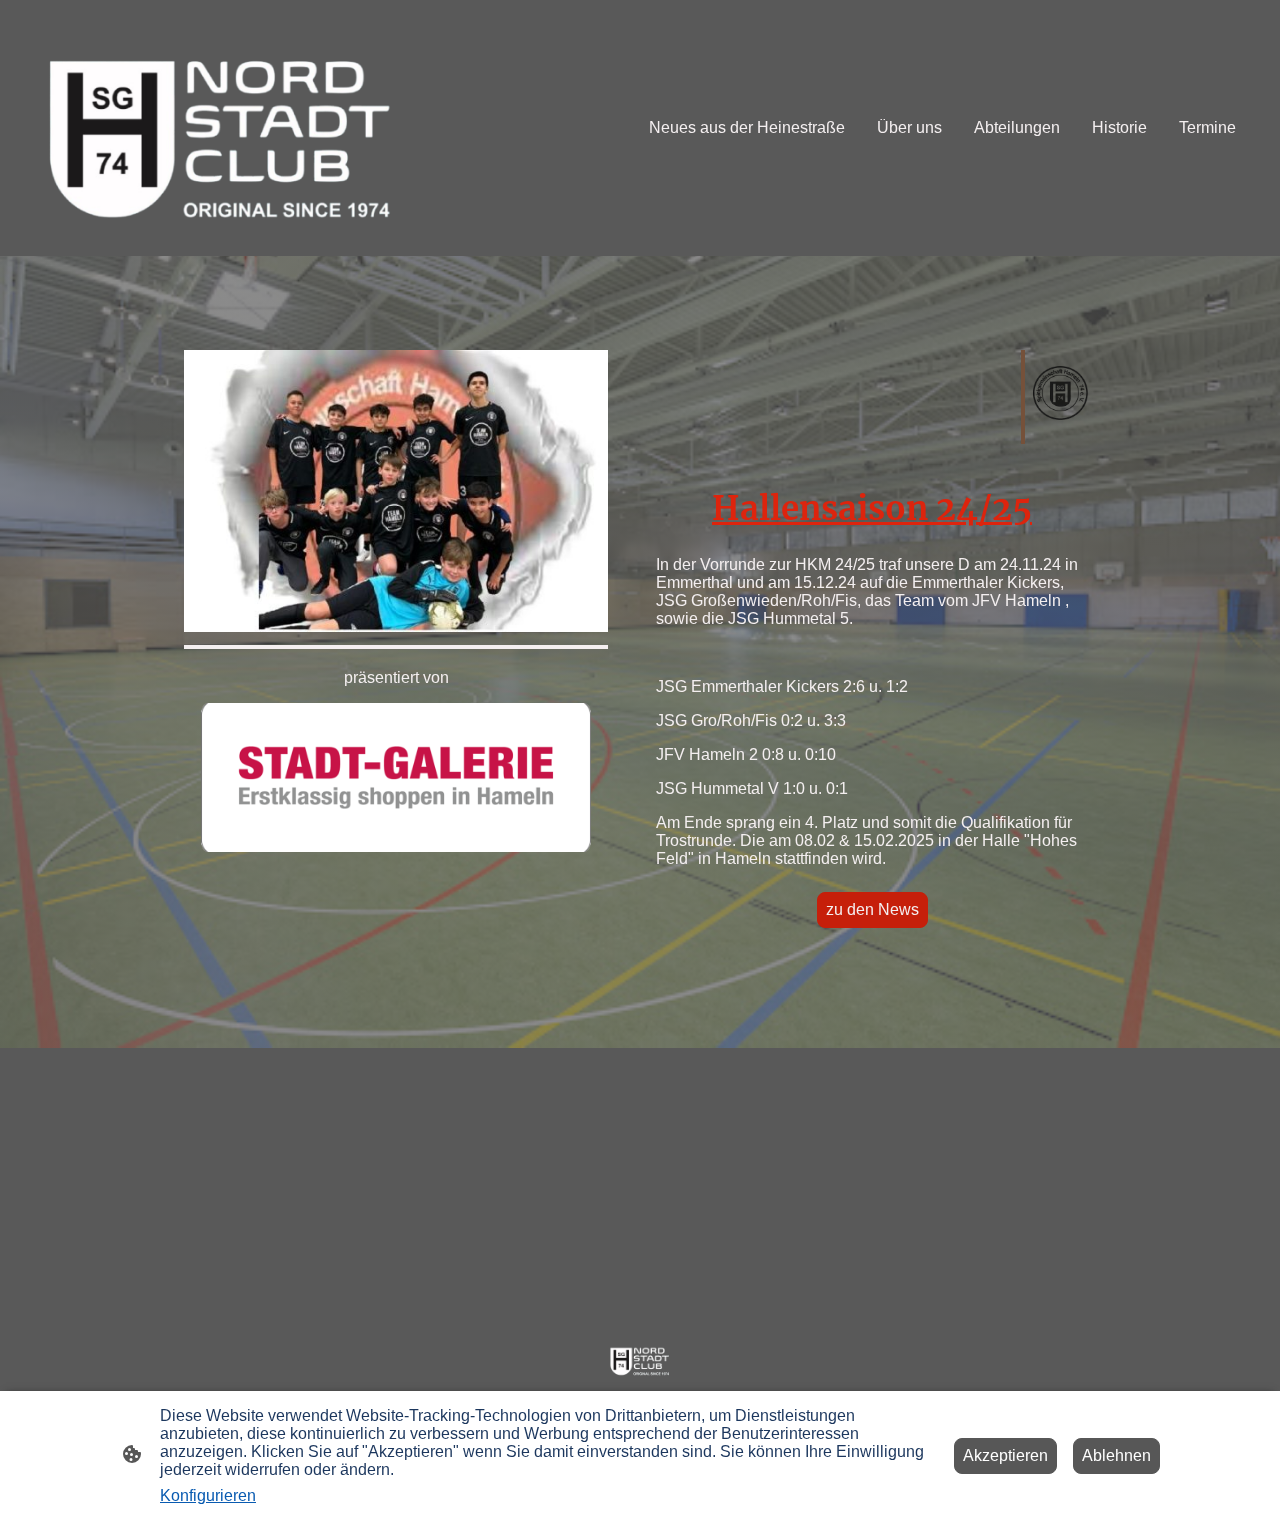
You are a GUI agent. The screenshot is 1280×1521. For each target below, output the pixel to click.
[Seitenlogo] (221, 128)
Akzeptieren (1005, 1455)
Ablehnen (1116, 1455)
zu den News (872, 909)
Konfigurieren (208, 1495)
